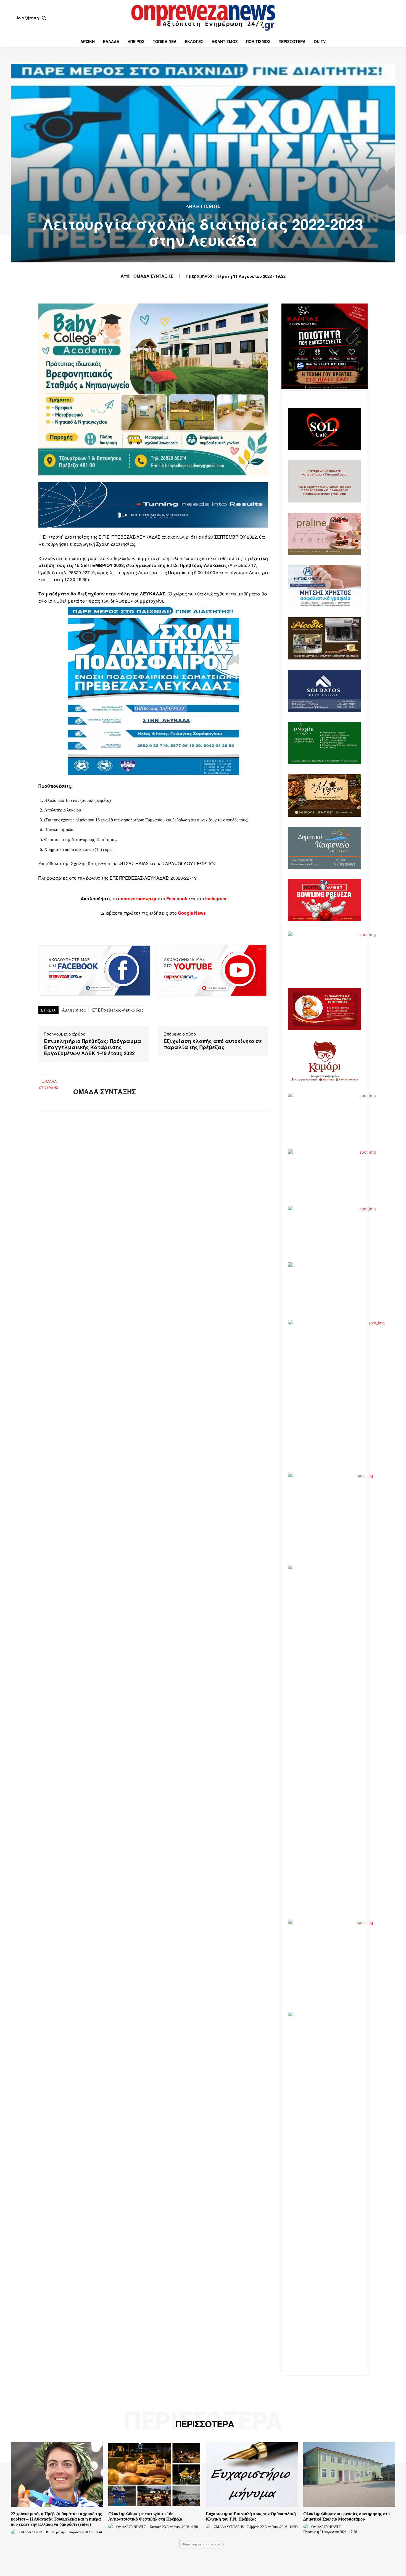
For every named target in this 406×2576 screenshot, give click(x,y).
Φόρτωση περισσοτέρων (201, 2544)
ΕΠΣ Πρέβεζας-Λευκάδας (118, 1010)
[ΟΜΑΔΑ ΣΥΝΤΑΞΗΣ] (52, 1092)
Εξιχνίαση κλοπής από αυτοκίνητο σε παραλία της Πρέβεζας (213, 1044)
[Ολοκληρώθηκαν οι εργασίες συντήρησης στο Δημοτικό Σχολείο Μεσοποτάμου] (349, 2474)
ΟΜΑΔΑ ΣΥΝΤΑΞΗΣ (153, 276)
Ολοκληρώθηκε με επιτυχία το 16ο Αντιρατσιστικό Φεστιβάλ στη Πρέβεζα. (146, 2516)
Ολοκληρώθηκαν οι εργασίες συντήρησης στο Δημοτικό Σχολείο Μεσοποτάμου (346, 2516)
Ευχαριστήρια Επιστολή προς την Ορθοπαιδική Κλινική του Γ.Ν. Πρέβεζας (251, 2516)
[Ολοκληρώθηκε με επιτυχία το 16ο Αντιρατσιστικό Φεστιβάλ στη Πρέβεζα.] (154, 2474)
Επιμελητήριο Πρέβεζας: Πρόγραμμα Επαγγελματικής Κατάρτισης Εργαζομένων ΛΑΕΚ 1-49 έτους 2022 (93, 1047)
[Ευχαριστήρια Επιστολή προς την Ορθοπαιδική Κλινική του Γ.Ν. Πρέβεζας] (252, 2474)
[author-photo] (14, 2532)
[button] (32, 18)
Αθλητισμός (203, 207)
